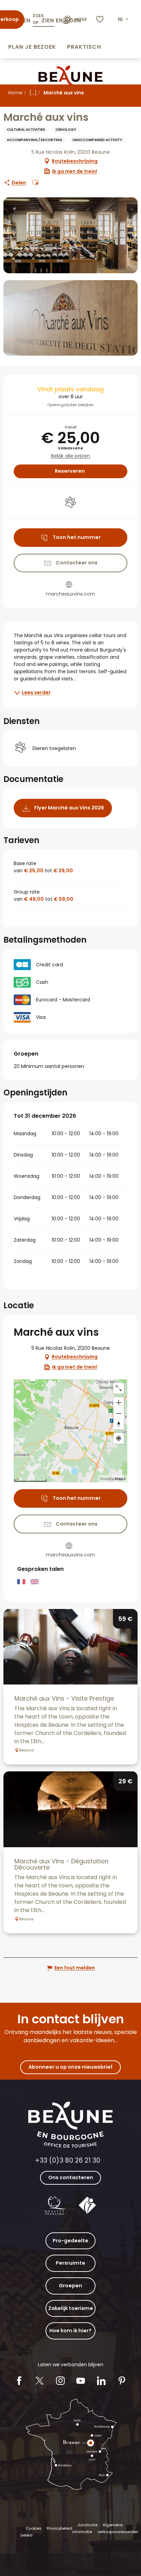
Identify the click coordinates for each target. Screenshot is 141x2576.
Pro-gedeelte (70, 2241)
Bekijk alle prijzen (70, 456)
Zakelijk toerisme (71, 2308)
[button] (124, 20)
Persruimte (70, 2263)
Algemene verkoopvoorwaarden (118, 2528)
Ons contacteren (71, 2177)
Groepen (70, 2286)
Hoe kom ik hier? (70, 2331)
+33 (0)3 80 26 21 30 (68, 2160)
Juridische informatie (85, 2528)
